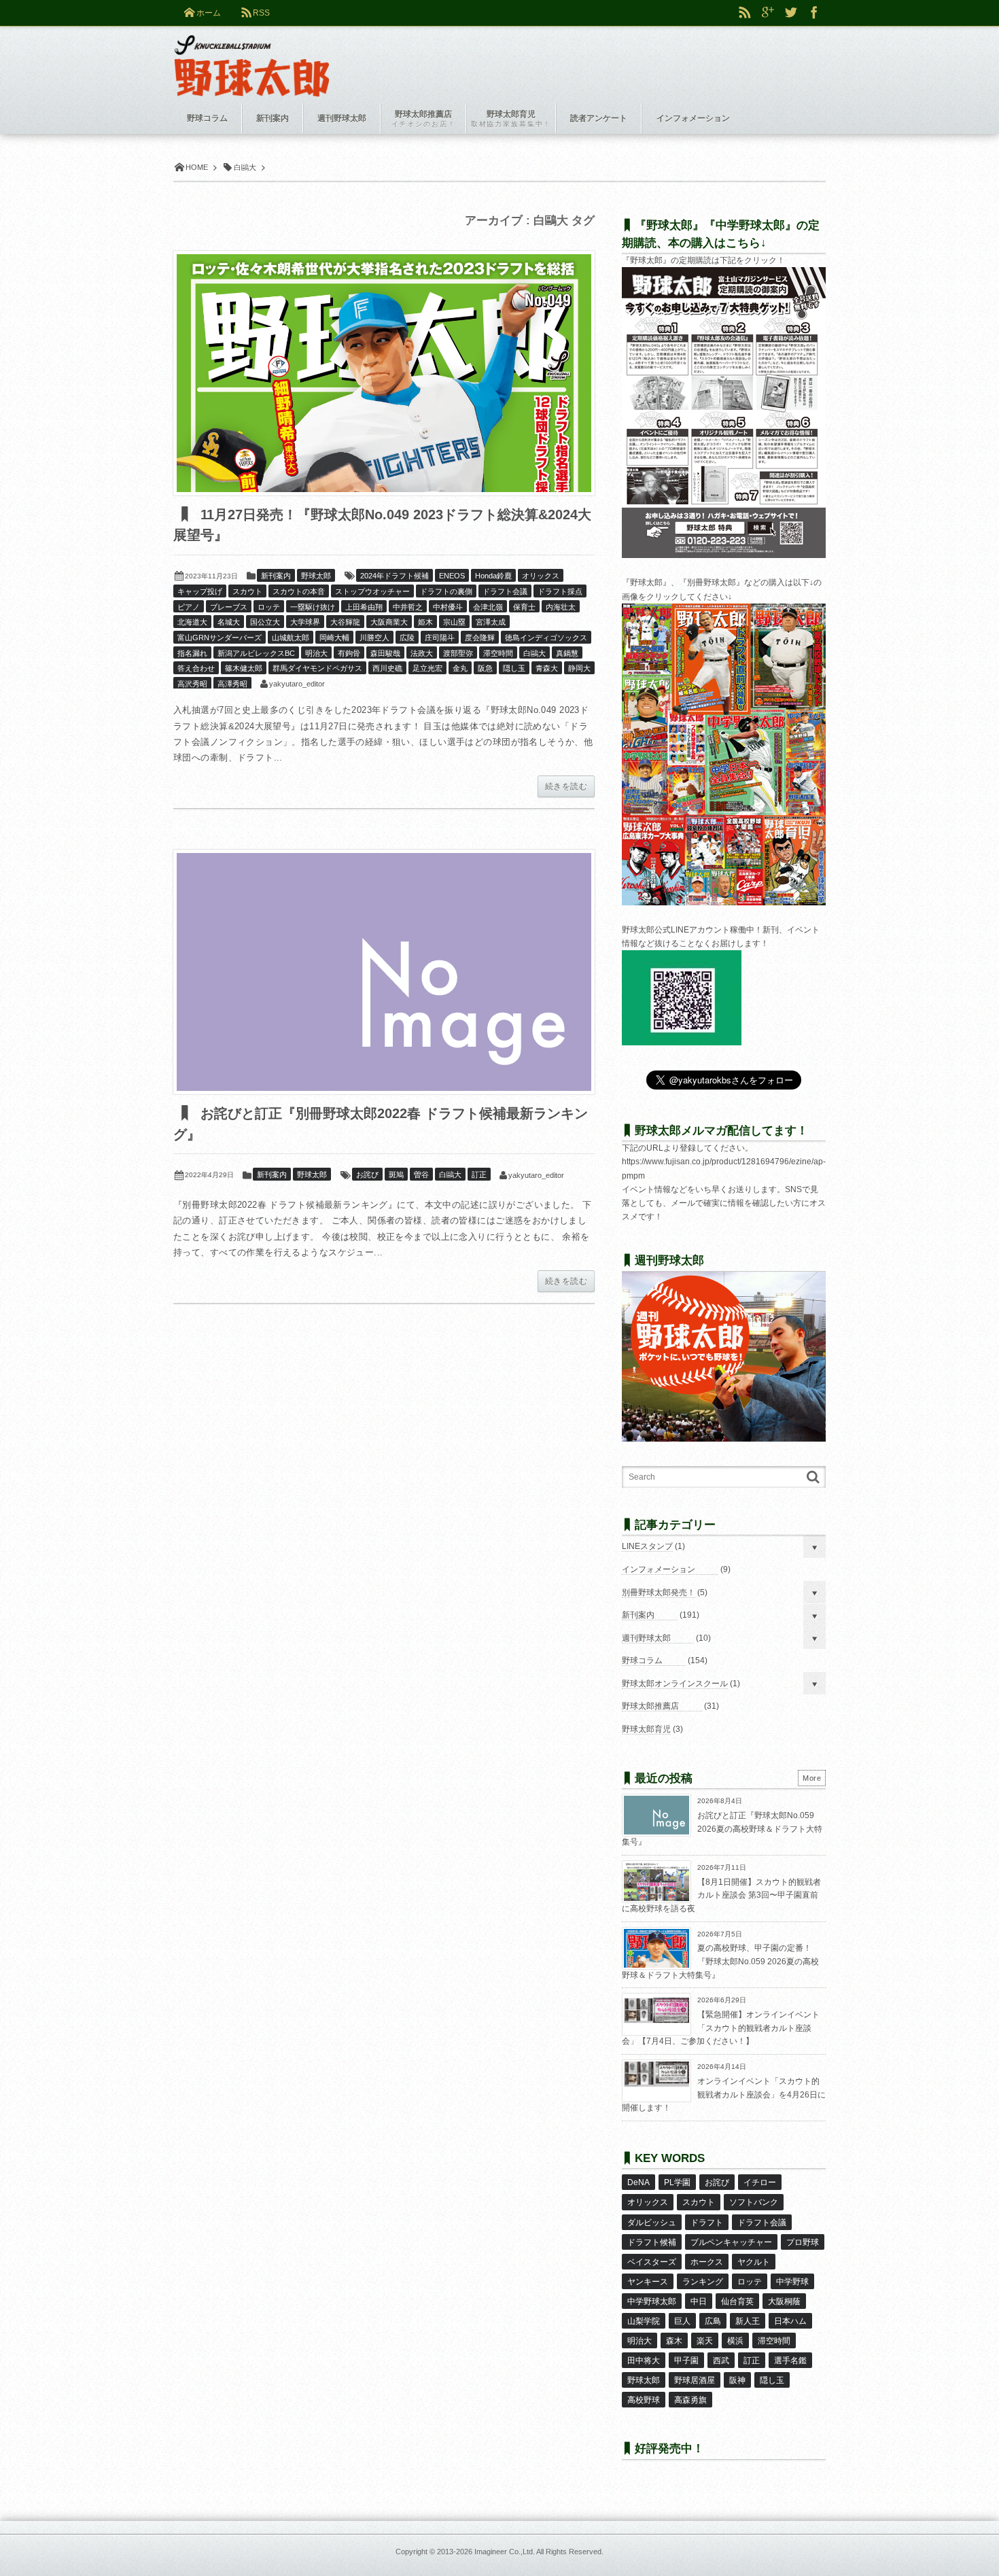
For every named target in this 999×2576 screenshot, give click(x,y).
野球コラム (642, 1660)
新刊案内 (276, 576)
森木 (674, 2341)
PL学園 (677, 2182)
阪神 (737, 2380)
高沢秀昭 (192, 684)
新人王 (748, 2321)
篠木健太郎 (244, 668)
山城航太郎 (291, 638)
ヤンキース (648, 2282)
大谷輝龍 (345, 622)
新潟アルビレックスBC (256, 653)
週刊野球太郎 (646, 1638)
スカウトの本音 (299, 591)
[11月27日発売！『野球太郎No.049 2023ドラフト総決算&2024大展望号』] (384, 373)
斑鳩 (396, 1174)
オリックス (541, 576)
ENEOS (452, 576)
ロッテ (269, 607)
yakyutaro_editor (297, 684)
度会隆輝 (480, 638)
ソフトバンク (754, 2202)
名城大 (229, 622)
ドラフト (707, 2223)
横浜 (735, 2341)
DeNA (638, 2182)
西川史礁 (387, 668)
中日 (699, 2301)
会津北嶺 (488, 607)
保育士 (524, 607)
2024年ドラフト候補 (395, 576)
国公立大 (265, 622)
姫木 (425, 622)
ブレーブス (229, 607)
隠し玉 (514, 668)
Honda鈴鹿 (493, 576)
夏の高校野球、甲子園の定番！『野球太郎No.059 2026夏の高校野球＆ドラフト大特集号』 (720, 1961)
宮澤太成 (491, 622)
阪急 (485, 668)
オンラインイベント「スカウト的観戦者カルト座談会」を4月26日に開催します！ (724, 2094)
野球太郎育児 (646, 1729)
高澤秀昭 (232, 684)
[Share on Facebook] (814, 13)
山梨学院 (644, 2321)
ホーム (209, 13)
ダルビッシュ (652, 2223)
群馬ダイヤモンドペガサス (317, 668)
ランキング (703, 2282)
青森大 (547, 668)
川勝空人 (374, 638)
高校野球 (644, 2400)
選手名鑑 (790, 2361)
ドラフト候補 (652, 2242)
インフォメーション (659, 1569)
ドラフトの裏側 (446, 591)
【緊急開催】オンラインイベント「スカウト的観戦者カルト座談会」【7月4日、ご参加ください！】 (721, 2028)
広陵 (407, 638)
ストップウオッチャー (372, 591)
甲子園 (686, 2361)
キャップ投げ (200, 591)
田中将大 (644, 2361)
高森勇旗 (690, 2400)
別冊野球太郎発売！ (659, 1592)
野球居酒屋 (695, 2380)
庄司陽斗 (440, 638)
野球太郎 (316, 576)
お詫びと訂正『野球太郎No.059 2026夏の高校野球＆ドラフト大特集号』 (722, 1829)
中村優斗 (448, 607)
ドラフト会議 (505, 591)
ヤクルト (754, 2262)
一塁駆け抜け (313, 607)
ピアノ (189, 607)
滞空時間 (498, 653)
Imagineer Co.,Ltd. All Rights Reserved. (539, 2552)
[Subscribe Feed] (745, 13)
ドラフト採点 (560, 591)
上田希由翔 (364, 607)
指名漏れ (192, 653)
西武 (721, 2361)
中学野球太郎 (652, 2301)
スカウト (247, 591)
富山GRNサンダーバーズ (220, 638)
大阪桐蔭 (784, 2301)
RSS (261, 13)
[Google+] (768, 13)
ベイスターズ (652, 2262)
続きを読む (566, 786)
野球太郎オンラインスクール (675, 1684)
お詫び (367, 1174)
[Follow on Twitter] (791, 13)
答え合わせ (196, 668)
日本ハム (790, 2321)
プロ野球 (803, 2242)
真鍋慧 (567, 653)
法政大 (422, 653)
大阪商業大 (389, 622)
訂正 (479, 1174)
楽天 (705, 2341)
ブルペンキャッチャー (731, 2242)
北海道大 (192, 622)
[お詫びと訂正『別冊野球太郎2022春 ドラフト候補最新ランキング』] (384, 972)
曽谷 (421, 1174)
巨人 (682, 2321)
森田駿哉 (385, 653)
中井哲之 (408, 607)
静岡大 (579, 668)
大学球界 (305, 622)
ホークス (707, 2262)
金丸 (460, 668)
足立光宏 (427, 668)
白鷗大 (534, 653)
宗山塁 (454, 622)
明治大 (316, 653)
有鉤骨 (349, 653)
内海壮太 (561, 607)
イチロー (760, 2182)
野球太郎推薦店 (650, 1706)
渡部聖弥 (458, 653)
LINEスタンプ (647, 1546)
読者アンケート (599, 118)
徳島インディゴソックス (546, 638)
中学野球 (792, 2282)
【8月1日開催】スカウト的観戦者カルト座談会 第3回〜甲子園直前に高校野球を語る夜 (721, 1895)
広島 (713, 2321)
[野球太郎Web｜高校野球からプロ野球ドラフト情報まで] (252, 56)
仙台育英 (737, 2301)
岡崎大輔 (334, 638)
